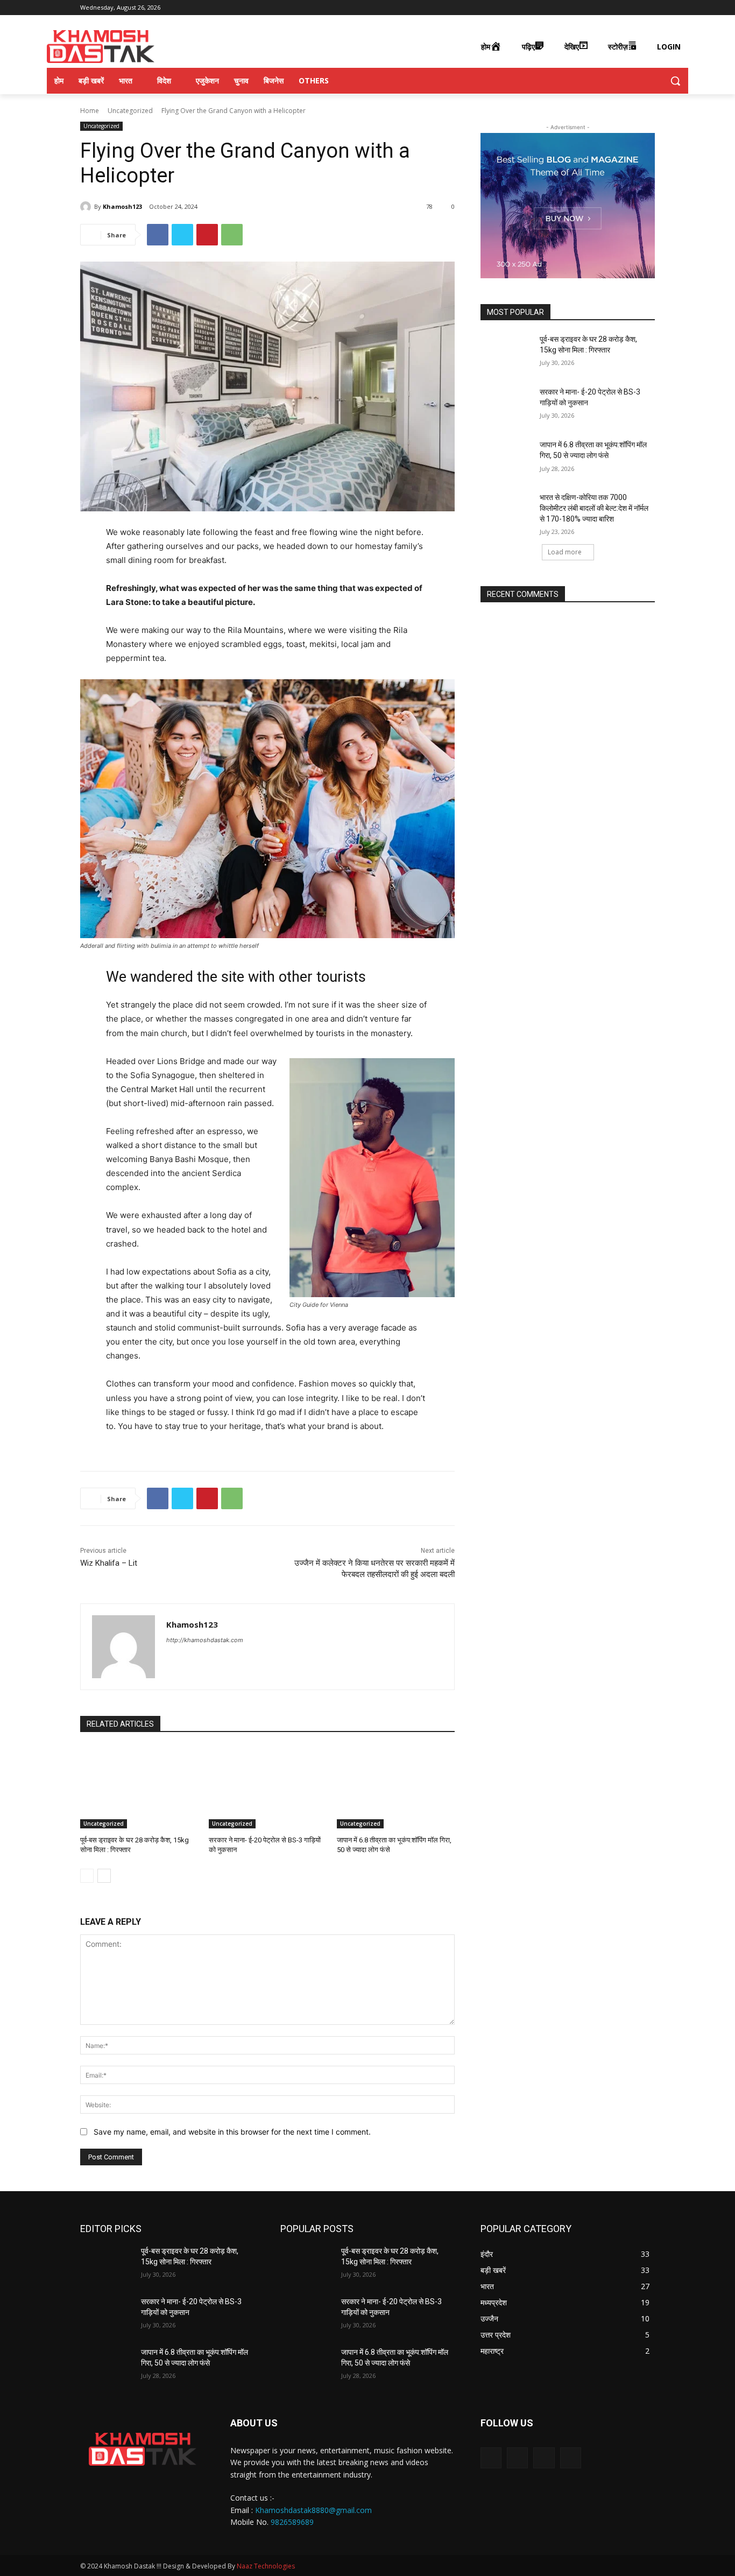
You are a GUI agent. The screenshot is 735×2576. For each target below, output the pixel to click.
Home (90, 111)
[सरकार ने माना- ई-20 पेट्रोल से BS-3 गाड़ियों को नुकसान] (268, 1787)
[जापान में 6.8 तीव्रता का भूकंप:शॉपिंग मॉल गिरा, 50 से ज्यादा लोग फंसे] (396, 1787)
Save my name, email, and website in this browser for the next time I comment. (232, 2132)
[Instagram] (619, 8)
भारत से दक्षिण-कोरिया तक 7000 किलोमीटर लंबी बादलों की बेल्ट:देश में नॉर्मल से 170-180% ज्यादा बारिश (594, 508)
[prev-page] (87, 1876)
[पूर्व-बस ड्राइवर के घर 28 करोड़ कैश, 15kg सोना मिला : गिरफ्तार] (139, 1787)
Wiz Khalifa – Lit (109, 1563)
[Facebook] (604, 8)
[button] (675, 81)
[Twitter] (634, 8)
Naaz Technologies (266, 2566)
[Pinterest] (207, 235)
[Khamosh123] (87, 207)
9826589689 (292, 2522)
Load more (565, 552)
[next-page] (104, 1876)
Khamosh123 (122, 206)
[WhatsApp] (232, 235)
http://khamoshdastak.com (205, 1640)
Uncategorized (130, 111)
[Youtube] (649, 8)
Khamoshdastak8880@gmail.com (313, 2510)
